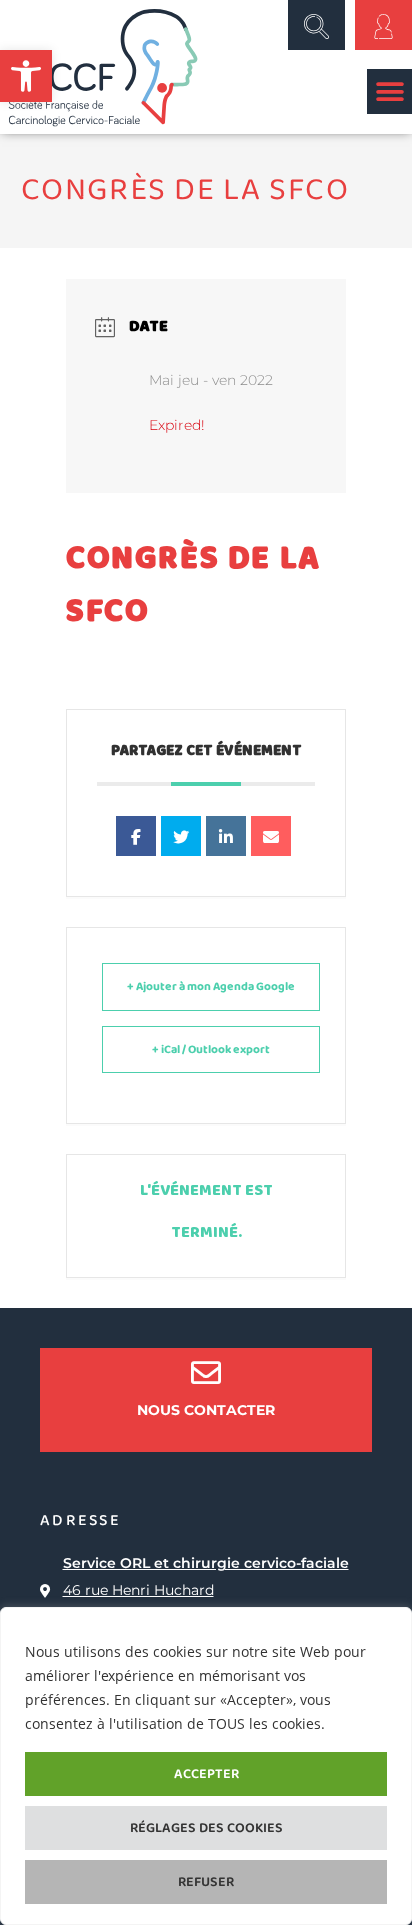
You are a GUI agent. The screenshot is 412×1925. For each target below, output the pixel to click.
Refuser (206, 1882)
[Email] (271, 836)
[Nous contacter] (206, 1373)
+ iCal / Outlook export (211, 1049)
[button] (26, 76)
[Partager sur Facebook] (136, 836)
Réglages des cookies (206, 1828)
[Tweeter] (181, 836)
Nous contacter (206, 1410)
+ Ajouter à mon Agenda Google (211, 986)
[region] (206, 1766)
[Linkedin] (226, 836)
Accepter (206, 1774)
